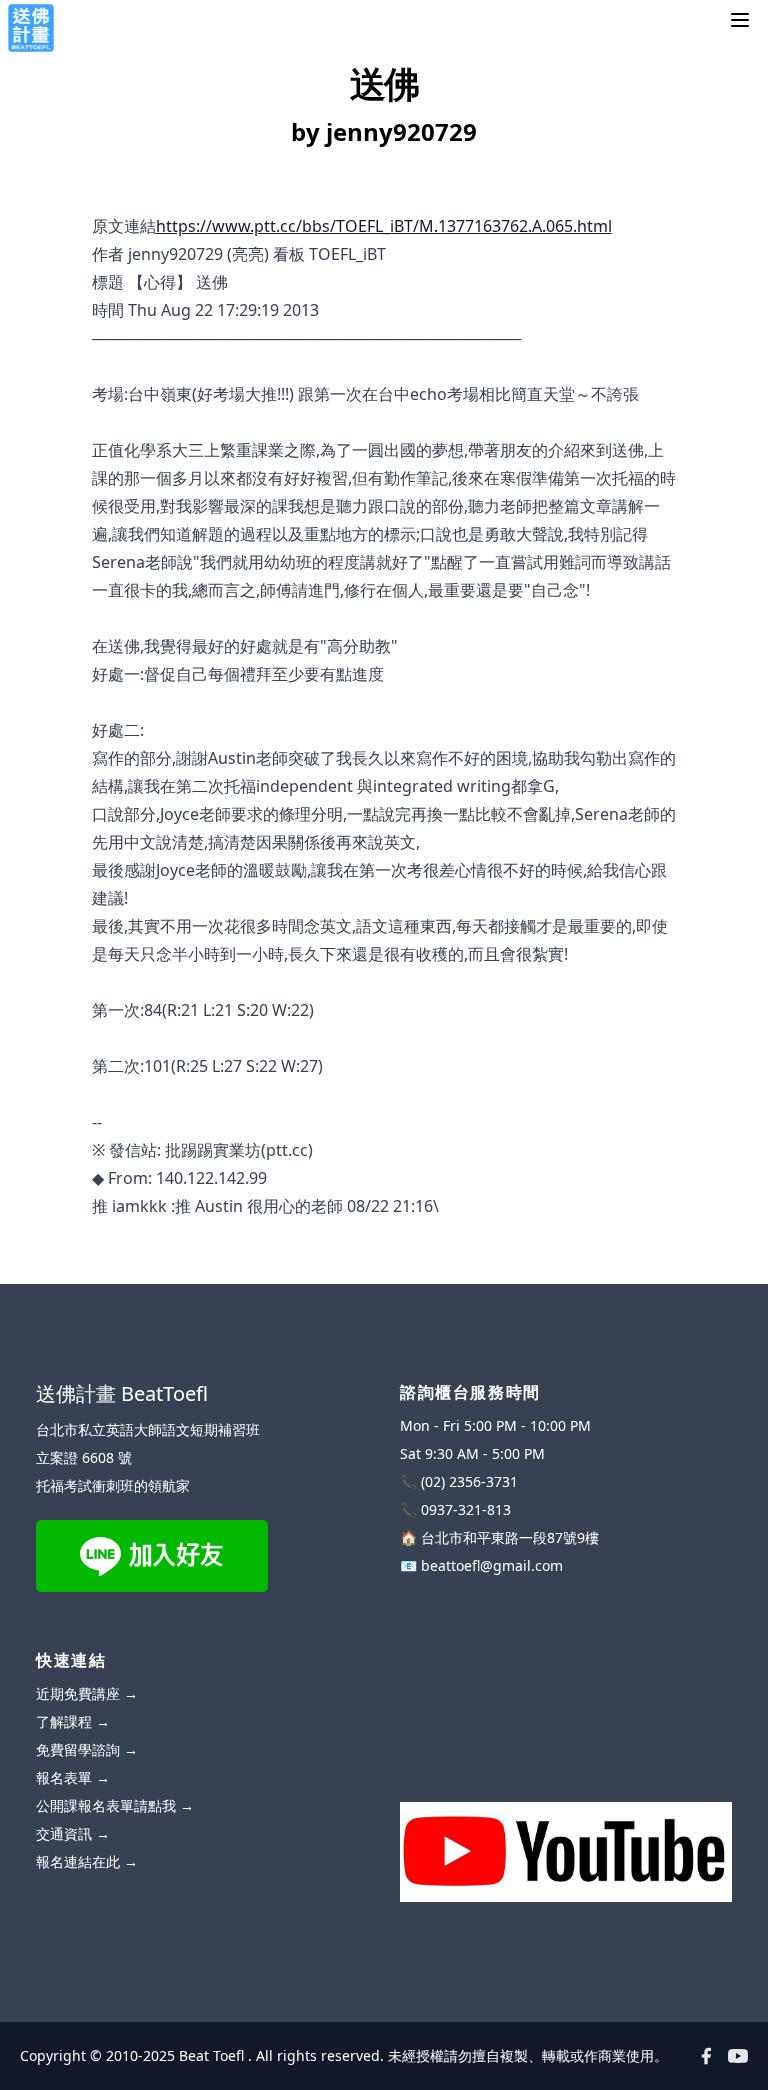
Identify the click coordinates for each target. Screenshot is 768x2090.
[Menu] (740, 20)
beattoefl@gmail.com (492, 1565)
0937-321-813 (466, 1509)
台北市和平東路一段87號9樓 (510, 1537)
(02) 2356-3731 (469, 1481)
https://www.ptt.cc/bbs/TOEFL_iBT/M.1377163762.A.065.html (384, 226)
